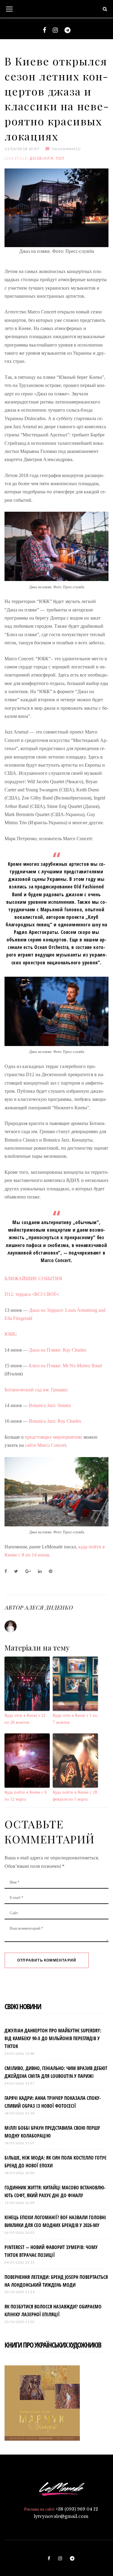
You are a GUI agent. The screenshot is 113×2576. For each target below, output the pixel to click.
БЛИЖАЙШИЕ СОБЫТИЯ (33, 1279)
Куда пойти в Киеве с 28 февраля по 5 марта (75, 1796)
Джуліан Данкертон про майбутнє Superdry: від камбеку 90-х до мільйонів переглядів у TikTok (53, 2038)
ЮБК (10, 1334)
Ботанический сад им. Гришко (36, 1390)
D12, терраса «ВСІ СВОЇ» (31, 1294)
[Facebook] (44, 30)
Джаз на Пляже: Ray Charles (58, 1350)
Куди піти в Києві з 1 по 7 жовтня (75, 1719)
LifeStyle (16, 158)
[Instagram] (55, 30)
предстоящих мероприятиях (53, 1437)
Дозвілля (42, 158)
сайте (31, 1445)
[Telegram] (67, 30)
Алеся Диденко (49, 1607)
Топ (60, 158)
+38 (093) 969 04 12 (77, 2509)
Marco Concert (52, 1445)
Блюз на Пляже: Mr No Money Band (65, 1366)
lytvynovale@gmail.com (61, 2516)
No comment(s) (66, 149)
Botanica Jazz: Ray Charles (54, 1421)
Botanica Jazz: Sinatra (50, 1405)
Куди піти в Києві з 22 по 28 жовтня (25, 1719)
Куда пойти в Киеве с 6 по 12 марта (26, 1796)
